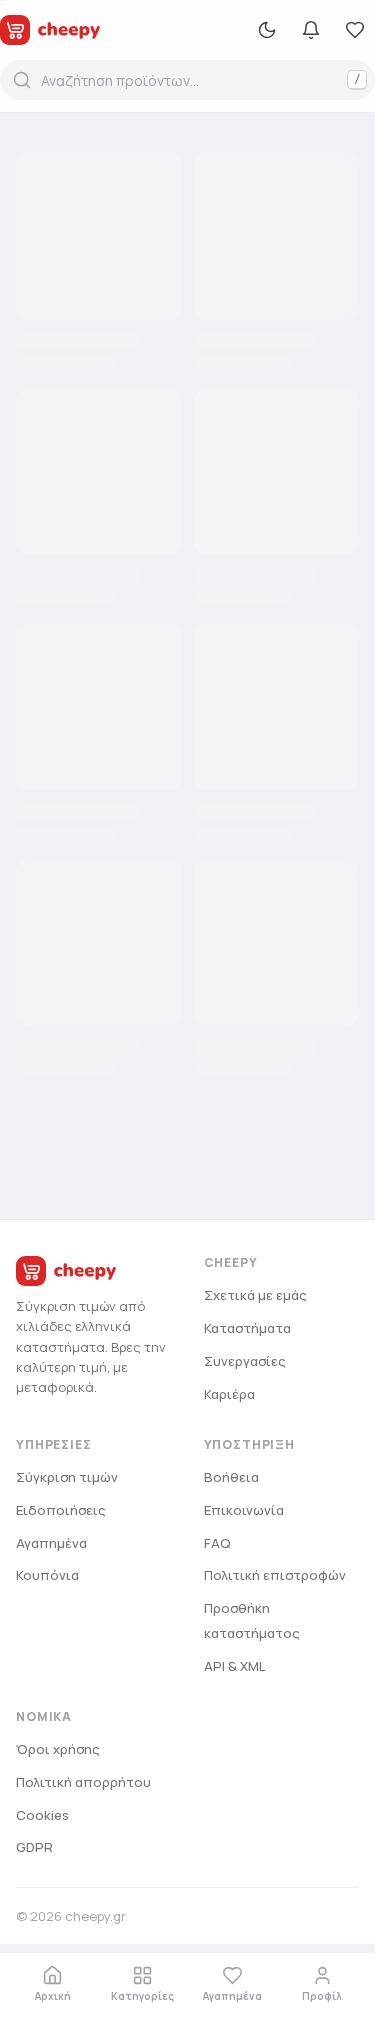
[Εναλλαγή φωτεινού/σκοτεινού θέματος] (267, 30)
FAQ (217, 1543)
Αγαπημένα (232, 1996)
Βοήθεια (231, 1477)
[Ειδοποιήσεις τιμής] (311, 30)
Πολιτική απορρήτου (83, 1782)
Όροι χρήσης (58, 1749)
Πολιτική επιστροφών (275, 1575)
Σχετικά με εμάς (255, 1295)
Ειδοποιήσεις (61, 1510)
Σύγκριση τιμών (67, 1477)
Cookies (42, 1815)
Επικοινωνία (244, 1510)
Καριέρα (229, 1394)
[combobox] (187, 80)
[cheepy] (50, 30)
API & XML (235, 1666)
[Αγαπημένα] (355, 30)
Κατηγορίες (142, 1996)
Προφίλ (322, 1996)
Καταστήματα (247, 1328)
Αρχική (53, 1996)
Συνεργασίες (245, 1361)
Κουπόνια (47, 1575)
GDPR (34, 1847)
